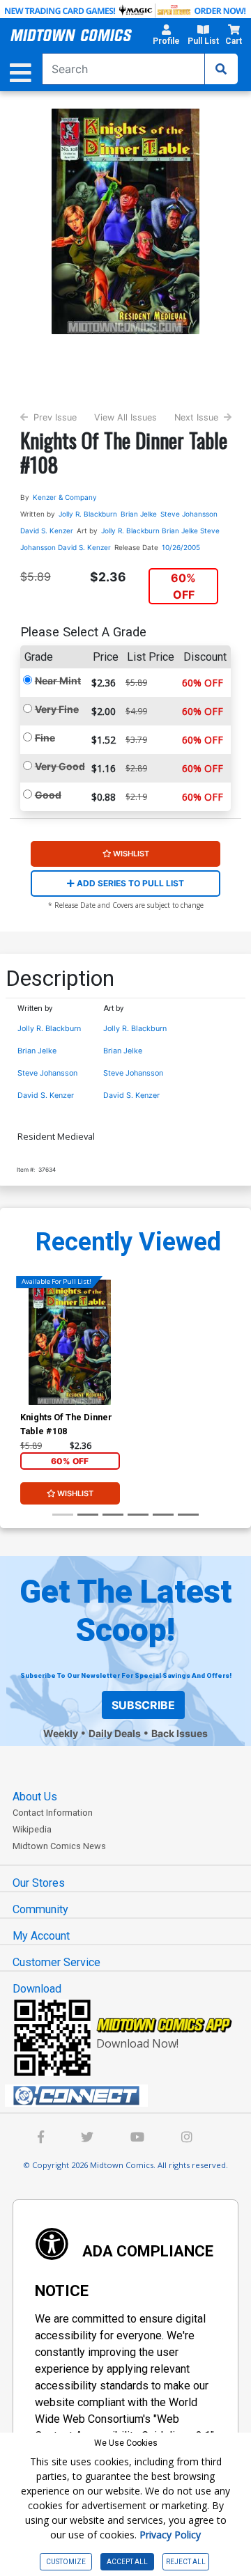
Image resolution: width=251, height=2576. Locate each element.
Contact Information (53, 1813)
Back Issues (180, 1733)
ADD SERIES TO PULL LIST (129, 883)
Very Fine (57, 709)
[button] (166, 37)
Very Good (60, 766)
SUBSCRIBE (143, 1705)
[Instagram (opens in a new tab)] (187, 2138)
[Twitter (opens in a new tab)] (87, 2138)
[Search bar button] (221, 69)
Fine (45, 738)
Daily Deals (115, 1733)
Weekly (61, 1733)
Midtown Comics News (59, 1846)
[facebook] (41, 2138)
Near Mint (58, 681)
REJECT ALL (186, 2562)
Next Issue (196, 417)
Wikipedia (32, 1829)
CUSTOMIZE (66, 2562)
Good (48, 795)
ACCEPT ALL (127, 2562)
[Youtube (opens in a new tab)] (137, 2138)
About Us (35, 1797)
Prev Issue (55, 417)
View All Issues (125, 417)
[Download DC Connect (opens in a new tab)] (131, 2096)
